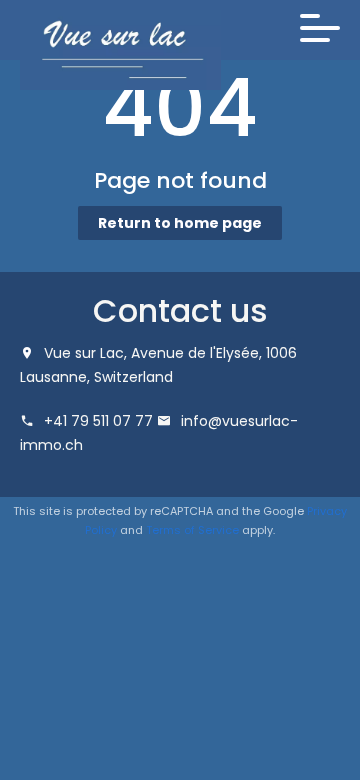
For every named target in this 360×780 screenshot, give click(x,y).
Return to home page (180, 223)
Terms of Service (192, 530)
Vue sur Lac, (85, 353)
